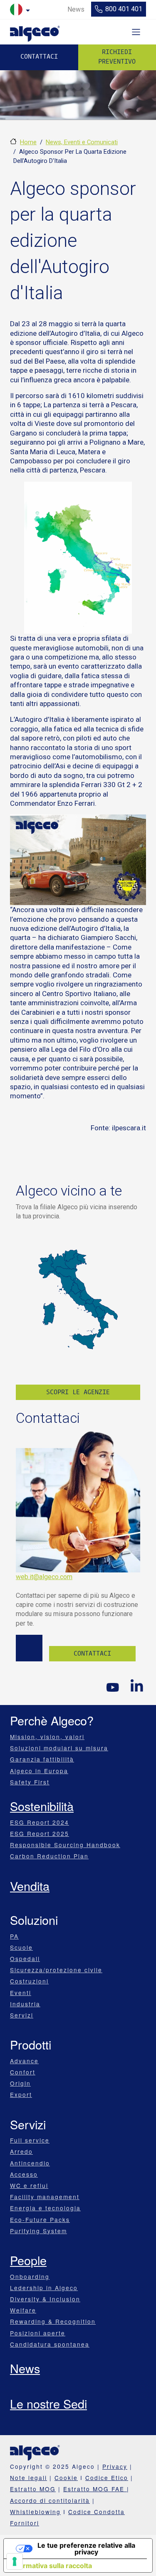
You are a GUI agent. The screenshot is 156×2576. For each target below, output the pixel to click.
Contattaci (39, 57)
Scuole (21, 1947)
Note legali (28, 2478)
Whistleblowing (35, 2512)
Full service (30, 2140)
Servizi (22, 2015)
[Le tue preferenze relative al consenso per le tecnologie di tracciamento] (15, 2561)
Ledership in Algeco (44, 2288)
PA (14, 1936)
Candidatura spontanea (50, 2344)
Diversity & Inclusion (45, 2299)
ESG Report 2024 (40, 1822)
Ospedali (25, 1958)
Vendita (30, 1886)
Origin (20, 2083)
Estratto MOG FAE (95, 2489)
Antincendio (30, 2163)
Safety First (30, 1782)
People (28, 2260)
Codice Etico (107, 2478)
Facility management (45, 2197)
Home (28, 142)
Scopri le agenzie (78, 1392)
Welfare (23, 2310)
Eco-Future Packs (40, 2219)
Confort (23, 2072)
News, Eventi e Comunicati (82, 142)
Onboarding (30, 2276)
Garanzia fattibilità (42, 1759)
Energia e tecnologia (45, 2208)
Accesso (24, 2174)
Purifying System (38, 2231)
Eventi (21, 1993)
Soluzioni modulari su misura (59, 1748)
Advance (24, 2061)
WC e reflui (29, 2185)
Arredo (21, 2151)
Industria (25, 2004)
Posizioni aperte (38, 2333)
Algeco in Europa (39, 1771)
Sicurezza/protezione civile (56, 1970)
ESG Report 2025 (40, 1833)
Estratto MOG (33, 2489)
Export (21, 2094)
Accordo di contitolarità (50, 2500)
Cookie (66, 2478)
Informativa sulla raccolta (51, 2566)
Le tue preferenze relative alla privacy (86, 2549)
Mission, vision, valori (47, 1737)
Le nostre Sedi (48, 2403)
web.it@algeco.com (44, 1577)
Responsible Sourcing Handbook (65, 1845)
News (25, 2368)
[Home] (35, 32)
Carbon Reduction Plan (49, 1856)
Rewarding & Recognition (53, 2321)
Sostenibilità (42, 1806)
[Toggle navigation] (136, 32)
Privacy (115, 2466)
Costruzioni (29, 1981)
